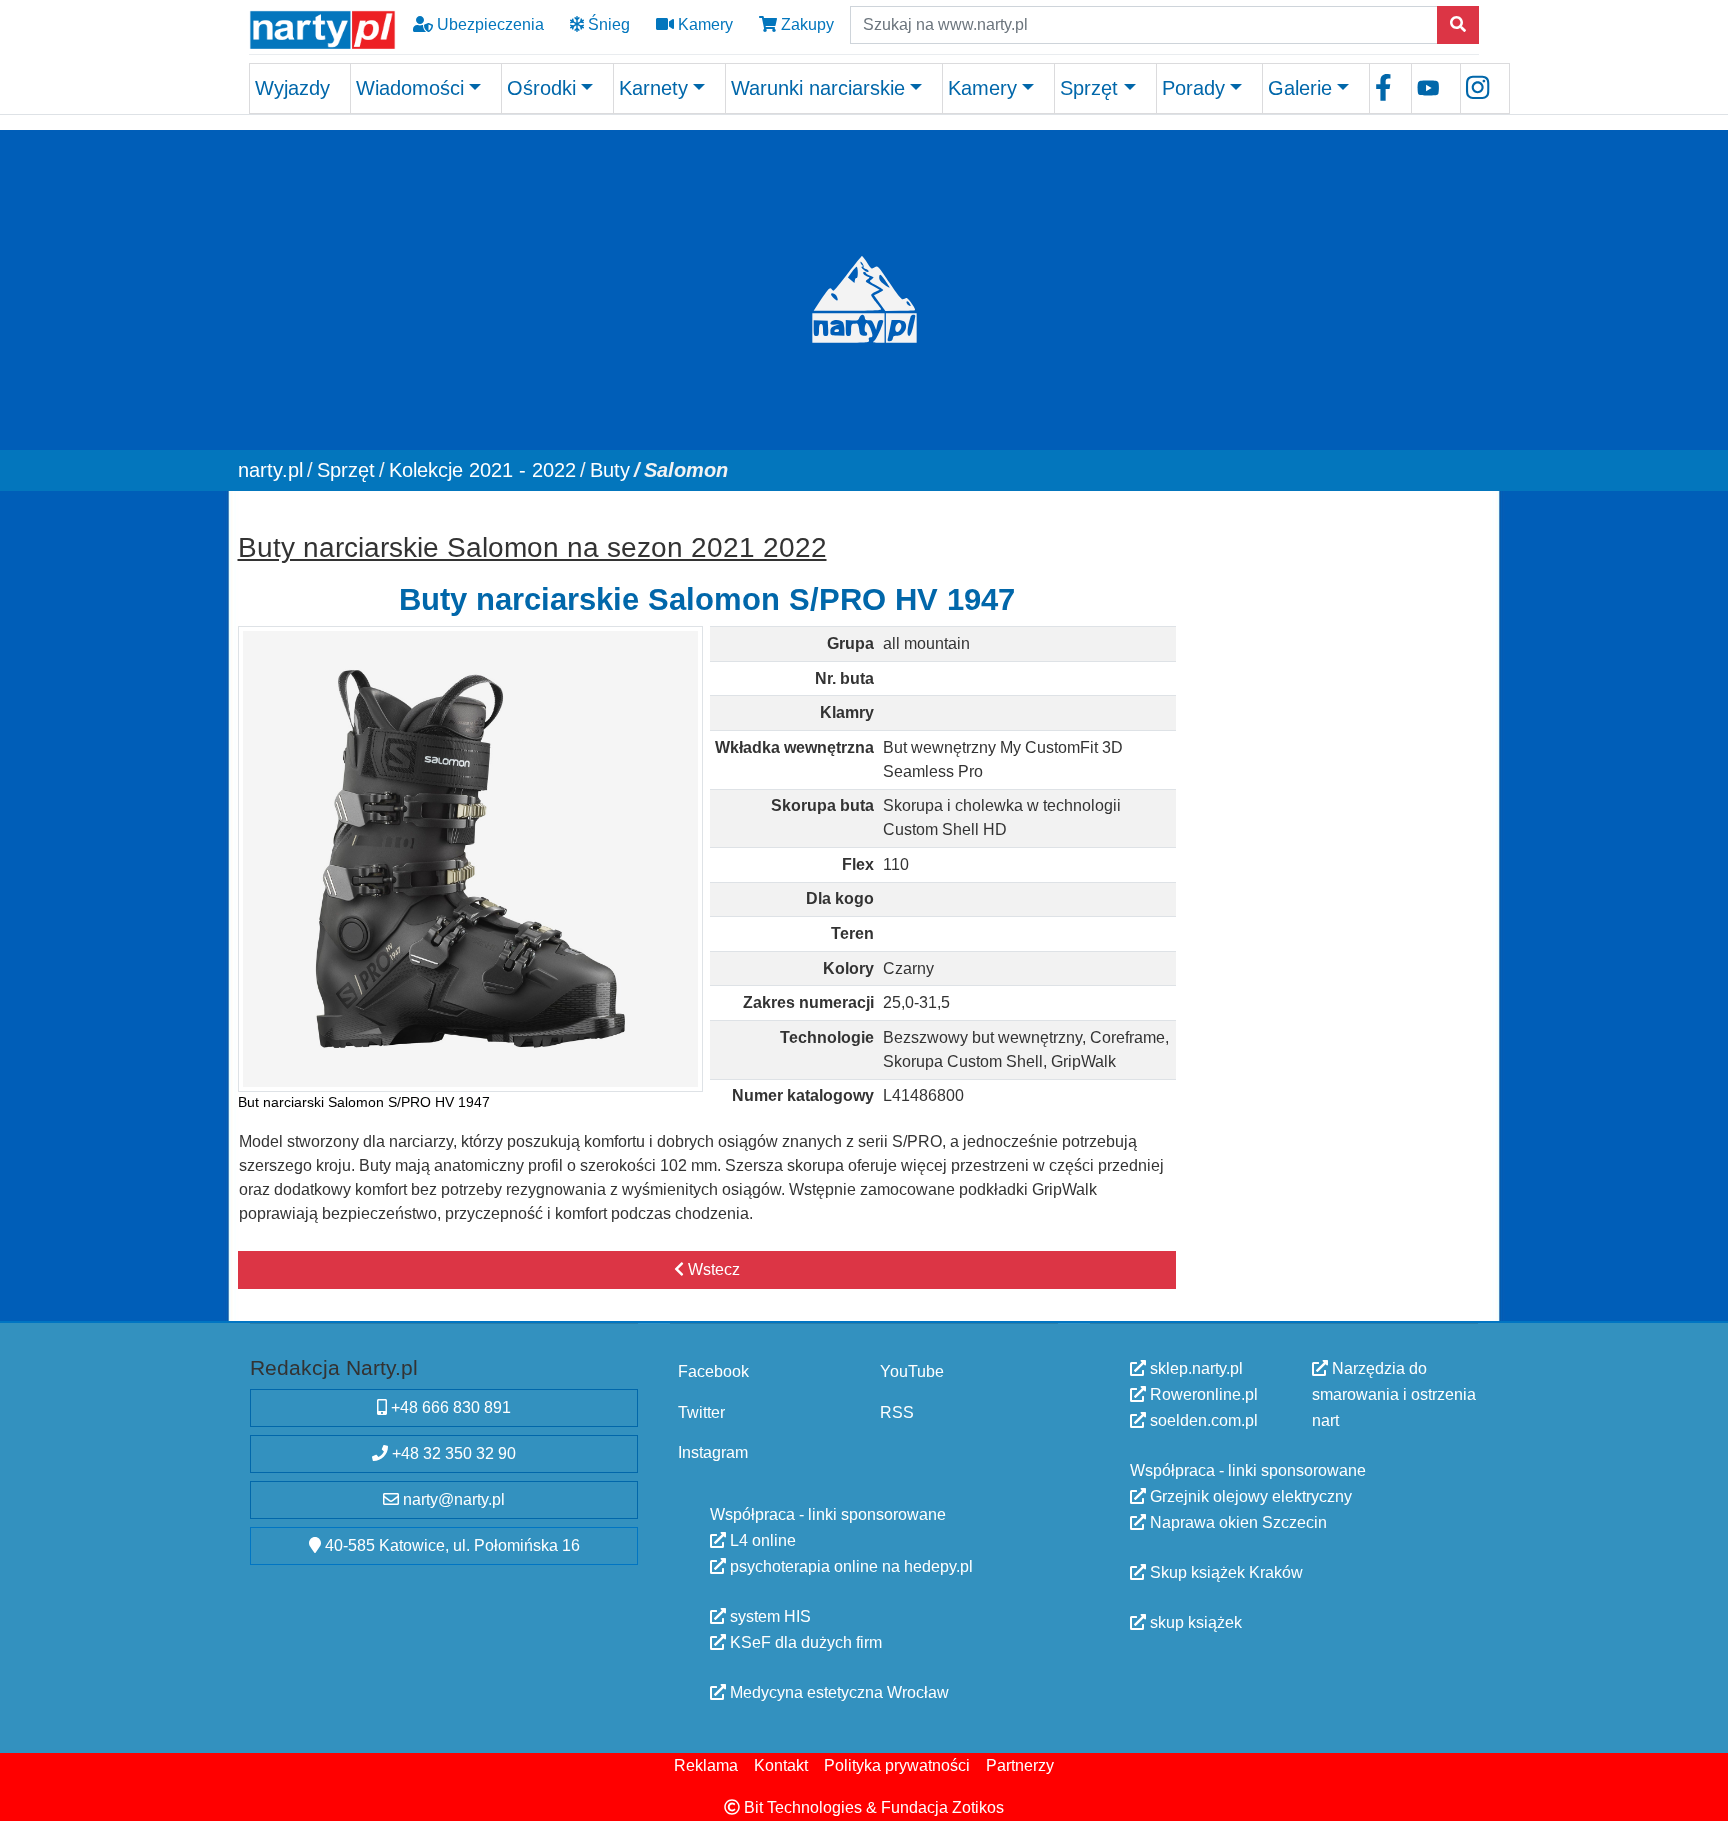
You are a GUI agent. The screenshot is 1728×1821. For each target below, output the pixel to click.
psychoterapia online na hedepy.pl (849, 1565)
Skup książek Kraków (1224, 1572)
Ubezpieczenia (488, 24)
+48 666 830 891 (449, 1407)
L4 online (761, 1539)
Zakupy (805, 24)
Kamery (703, 24)
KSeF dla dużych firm (804, 1641)
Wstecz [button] (712, 1269)
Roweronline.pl (1202, 1394)
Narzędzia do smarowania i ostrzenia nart (1394, 1394)
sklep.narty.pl (1194, 1368)
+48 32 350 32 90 (452, 1453)
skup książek (1194, 1622)
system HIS (768, 1615)
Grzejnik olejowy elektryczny (1249, 1496)
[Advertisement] (1337, 640)
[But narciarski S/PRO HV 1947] (471, 859)
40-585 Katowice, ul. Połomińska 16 (450, 1545)
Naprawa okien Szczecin (1236, 1522)
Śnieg (607, 24)
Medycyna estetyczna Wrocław (837, 1691)
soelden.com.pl (1202, 1420)
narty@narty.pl (452, 1499)
